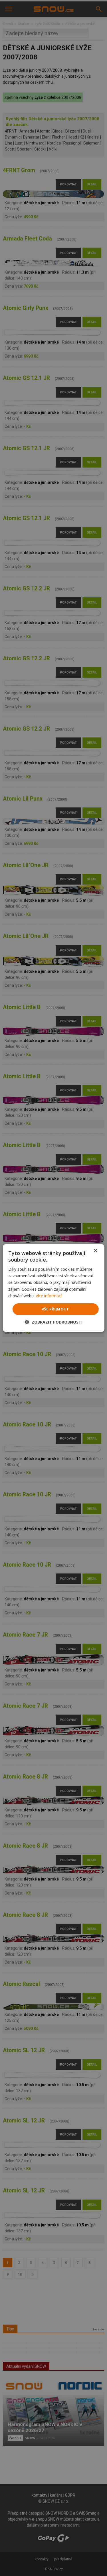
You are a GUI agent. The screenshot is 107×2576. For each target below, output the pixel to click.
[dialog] (53, 1288)
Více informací (49, 1296)
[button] (54, 1322)
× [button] (95, 1251)
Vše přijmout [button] (55, 1309)
